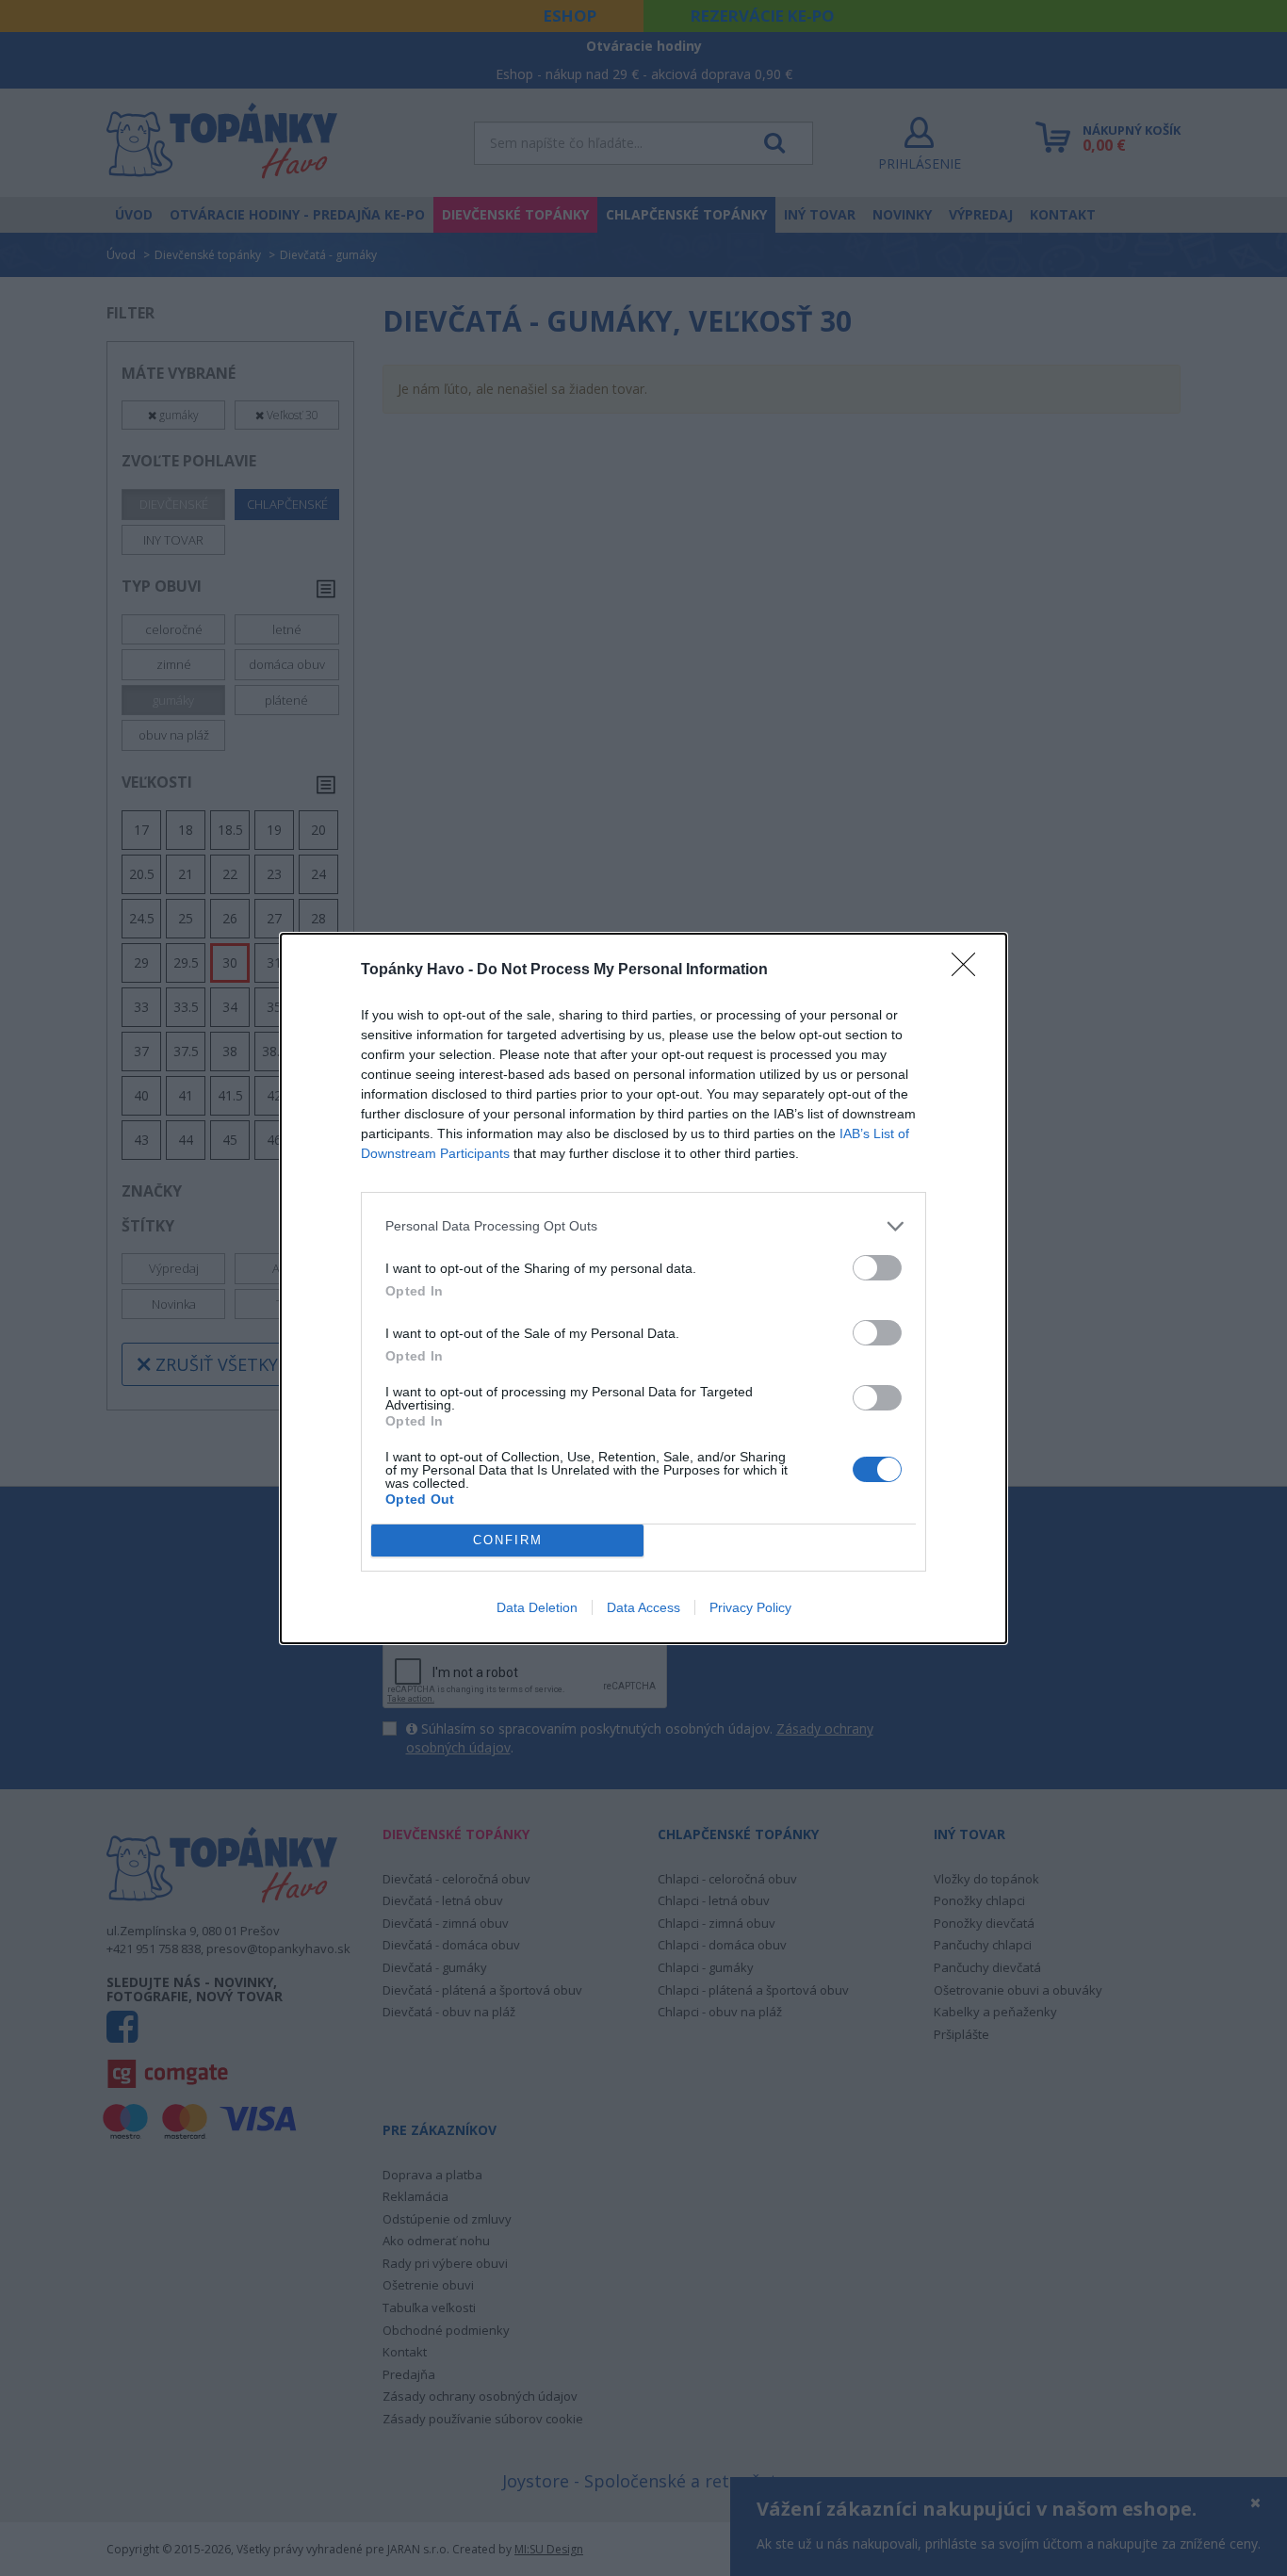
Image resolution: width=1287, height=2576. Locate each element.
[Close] (969, 970)
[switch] (877, 1268)
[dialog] (643, 1288)
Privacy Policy (750, 1607)
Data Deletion (537, 1607)
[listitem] (643, 1226)
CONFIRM (508, 1540)
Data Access (643, 1607)
